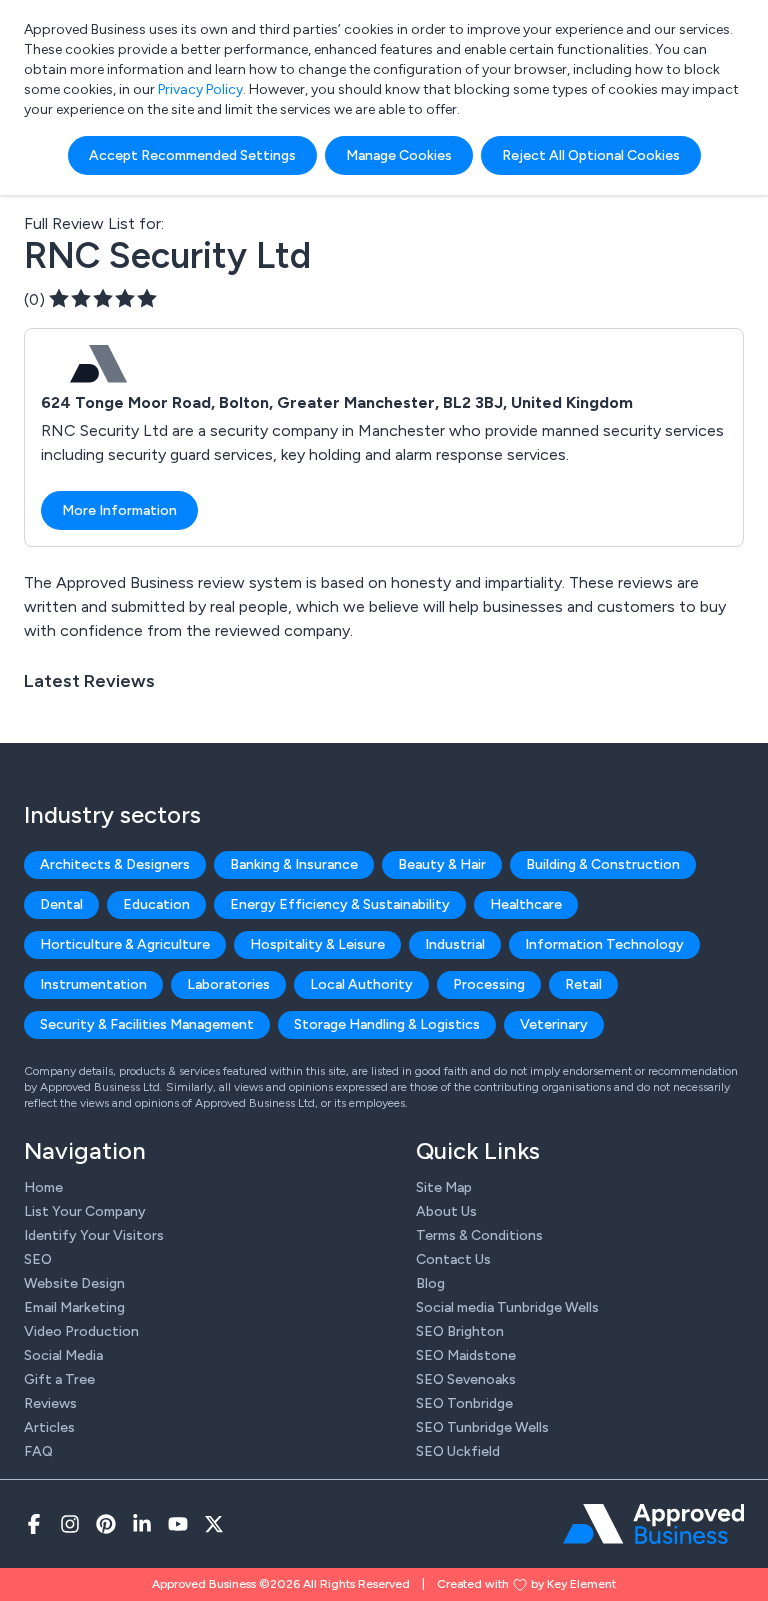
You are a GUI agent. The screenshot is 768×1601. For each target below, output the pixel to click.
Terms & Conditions (479, 1235)
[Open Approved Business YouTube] (178, 1524)
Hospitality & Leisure (317, 944)
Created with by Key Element (526, 1584)
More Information (119, 510)
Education (156, 904)
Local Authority (361, 984)
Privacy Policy (200, 89)
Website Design (74, 1283)
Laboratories (228, 984)
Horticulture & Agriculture (125, 944)
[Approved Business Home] (653, 1524)
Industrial (455, 944)
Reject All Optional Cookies (591, 155)
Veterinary (554, 1024)
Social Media (63, 1355)
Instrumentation (93, 984)
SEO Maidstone (466, 1355)
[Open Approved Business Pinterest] (106, 1524)
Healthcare (526, 904)
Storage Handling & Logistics (387, 1024)
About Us (446, 1211)
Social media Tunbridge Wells (507, 1307)
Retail (583, 984)
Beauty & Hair (442, 864)
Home (43, 1187)
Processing (489, 984)
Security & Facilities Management (147, 1024)
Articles (49, 1427)
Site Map (444, 1187)
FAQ (38, 1451)
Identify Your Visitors (94, 1235)
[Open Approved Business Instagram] (70, 1524)
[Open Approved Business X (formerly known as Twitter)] (214, 1524)
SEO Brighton (460, 1331)
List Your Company (85, 1211)
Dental (61, 904)
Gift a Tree (59, 1379)
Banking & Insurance (294, 864)
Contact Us (453, 1259)
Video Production (81, 1331)
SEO (38, 1259)
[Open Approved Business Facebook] (34, 1524)
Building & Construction (603, 864)
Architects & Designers (115, 864)
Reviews (50, 1403)
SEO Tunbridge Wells (482, 1427)
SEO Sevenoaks (466, 1379)
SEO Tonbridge (464, 1403)
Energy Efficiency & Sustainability (340, 904)
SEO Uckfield (458, 1451)
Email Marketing (74, 1307)
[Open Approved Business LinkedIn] (142, 1524)
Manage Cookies (399, 155)
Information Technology (604, 944)
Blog (430, 1283)
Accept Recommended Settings (192, 155)
